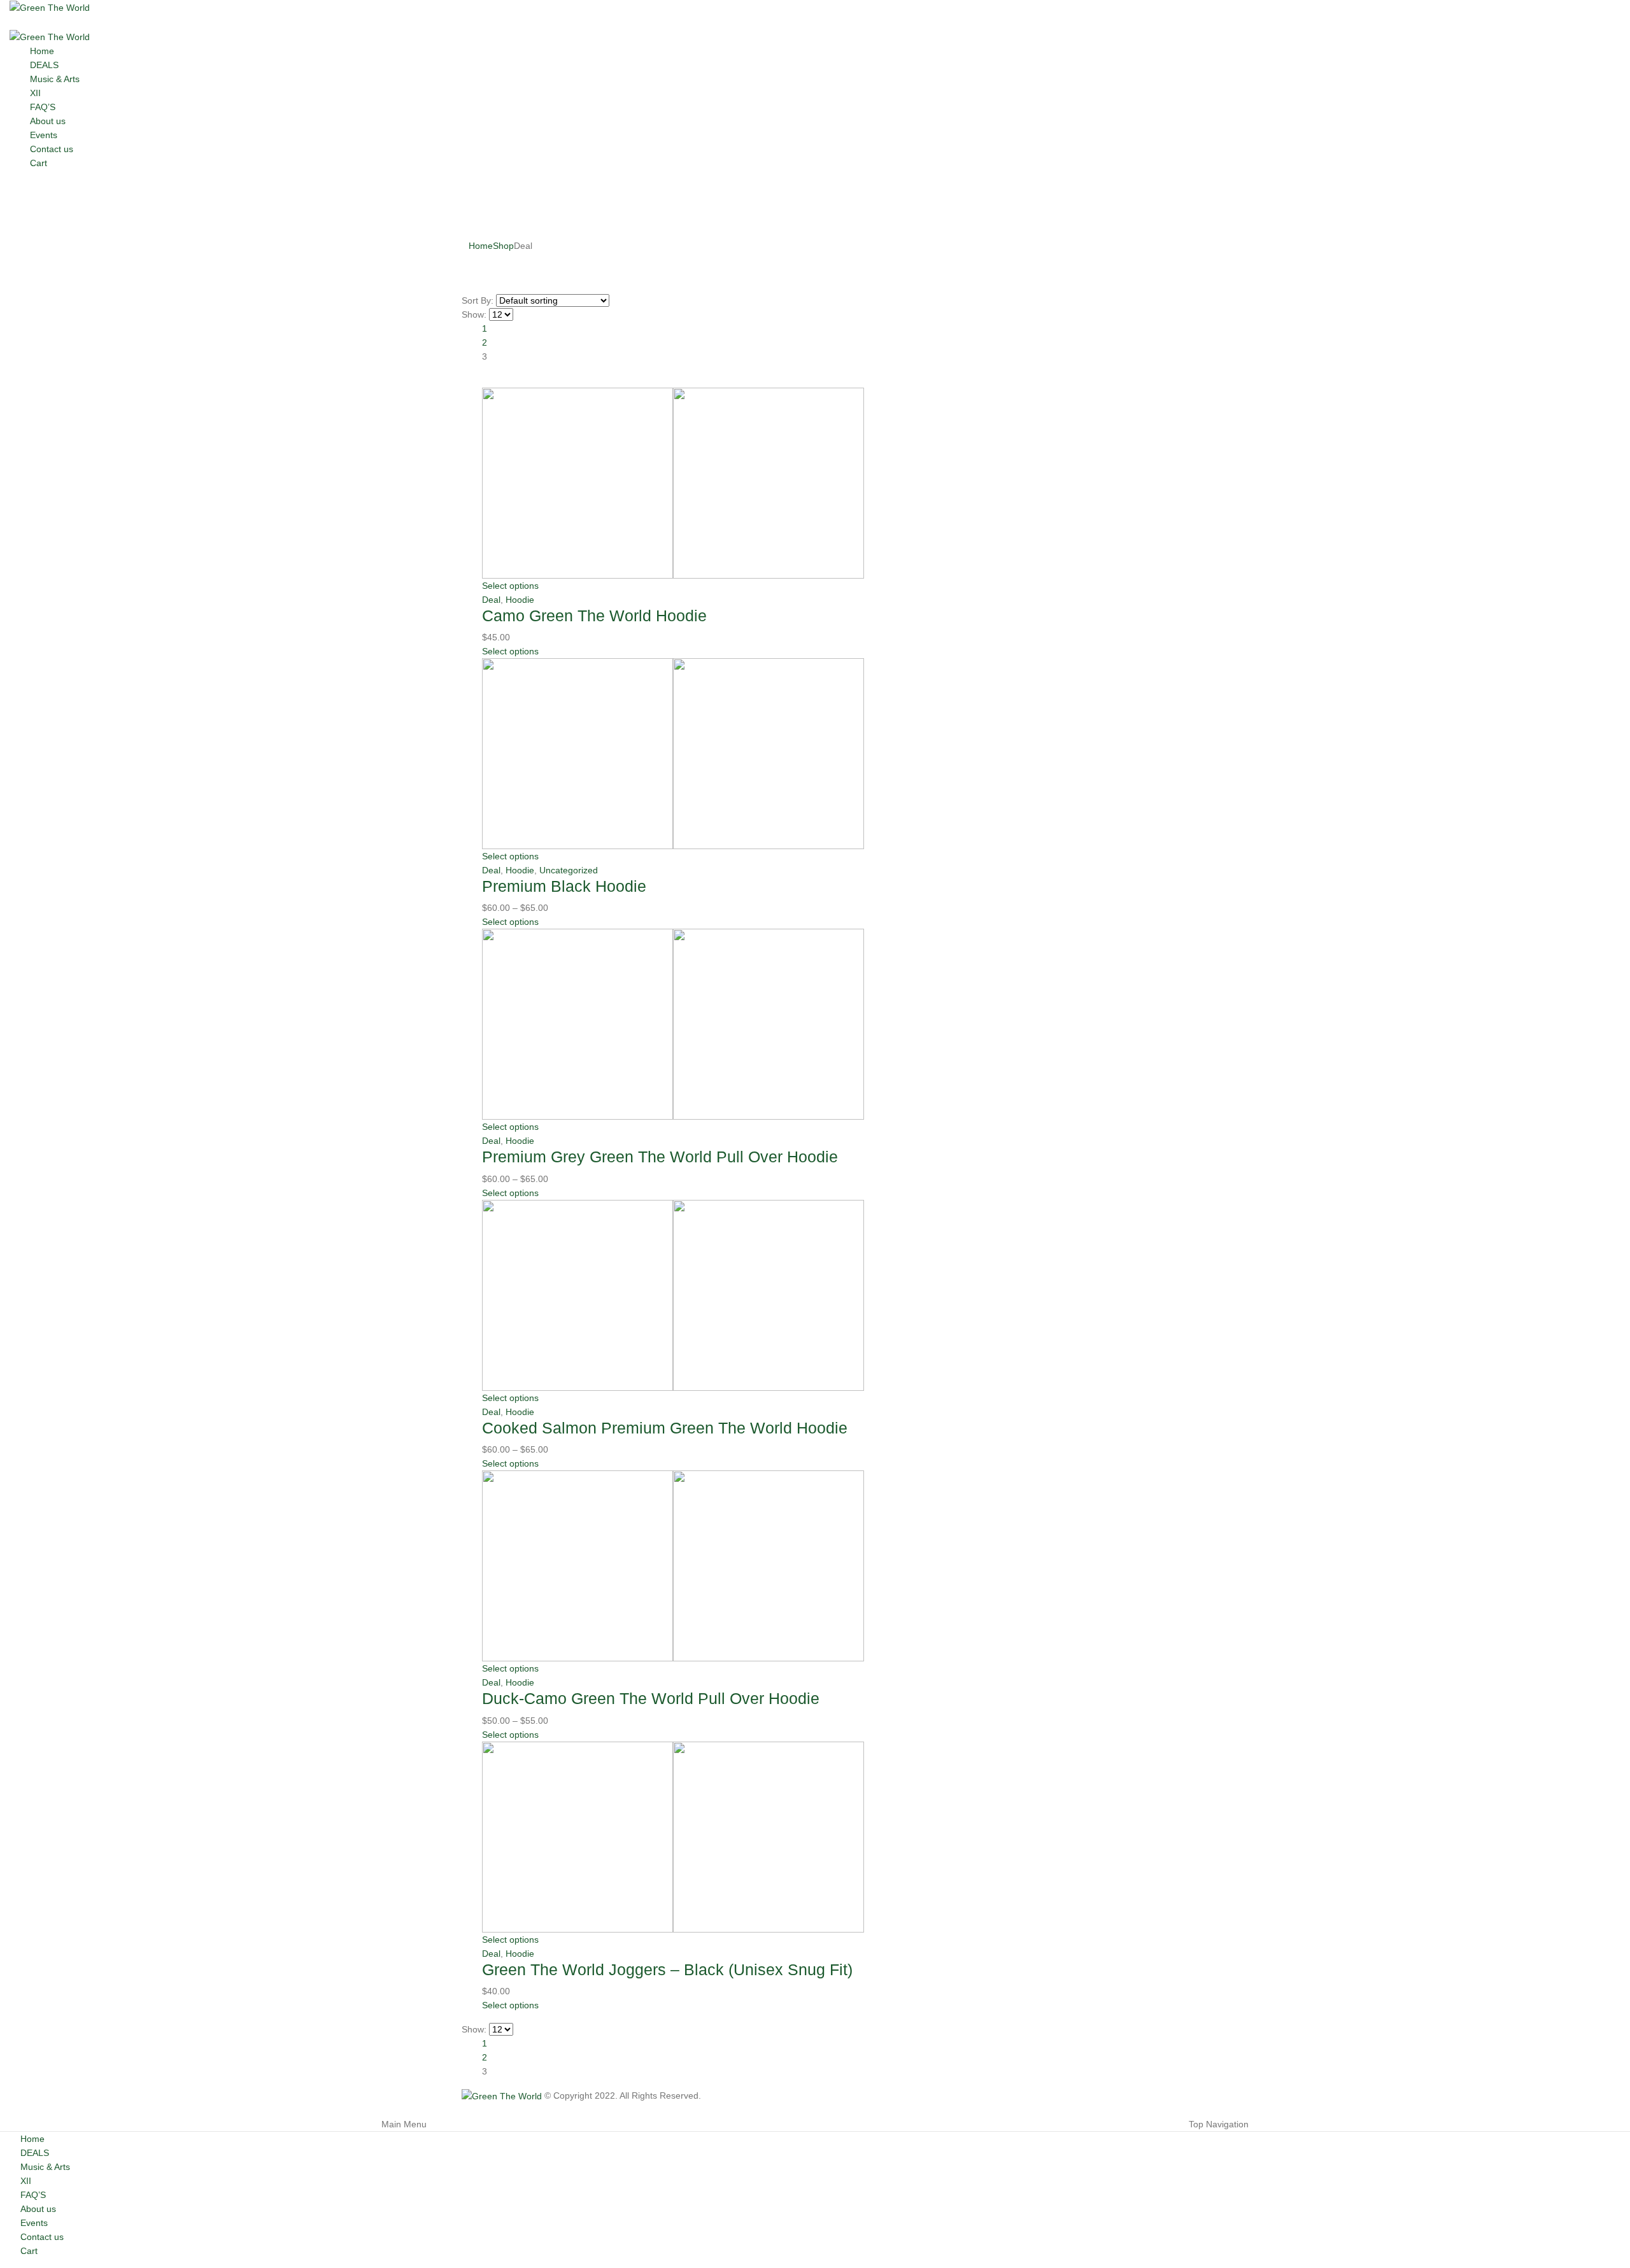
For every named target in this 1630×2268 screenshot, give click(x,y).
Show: (474, 314)
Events (44, 135)
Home (42, 51)
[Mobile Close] (4, 2110)
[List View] (478, 381)
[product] (825, 483)
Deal (491, 600)
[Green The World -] (50, 7)
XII (35, 93)
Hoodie (520, 600)
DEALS (44, 65)
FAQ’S (43, 107)
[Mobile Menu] (13, 22)
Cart (39, 163)
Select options (510, 586)
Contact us (52, 149)
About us (48, 121)
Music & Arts (55, 79)
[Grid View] (467, 381)
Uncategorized (569, 870)
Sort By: (478, 300)
